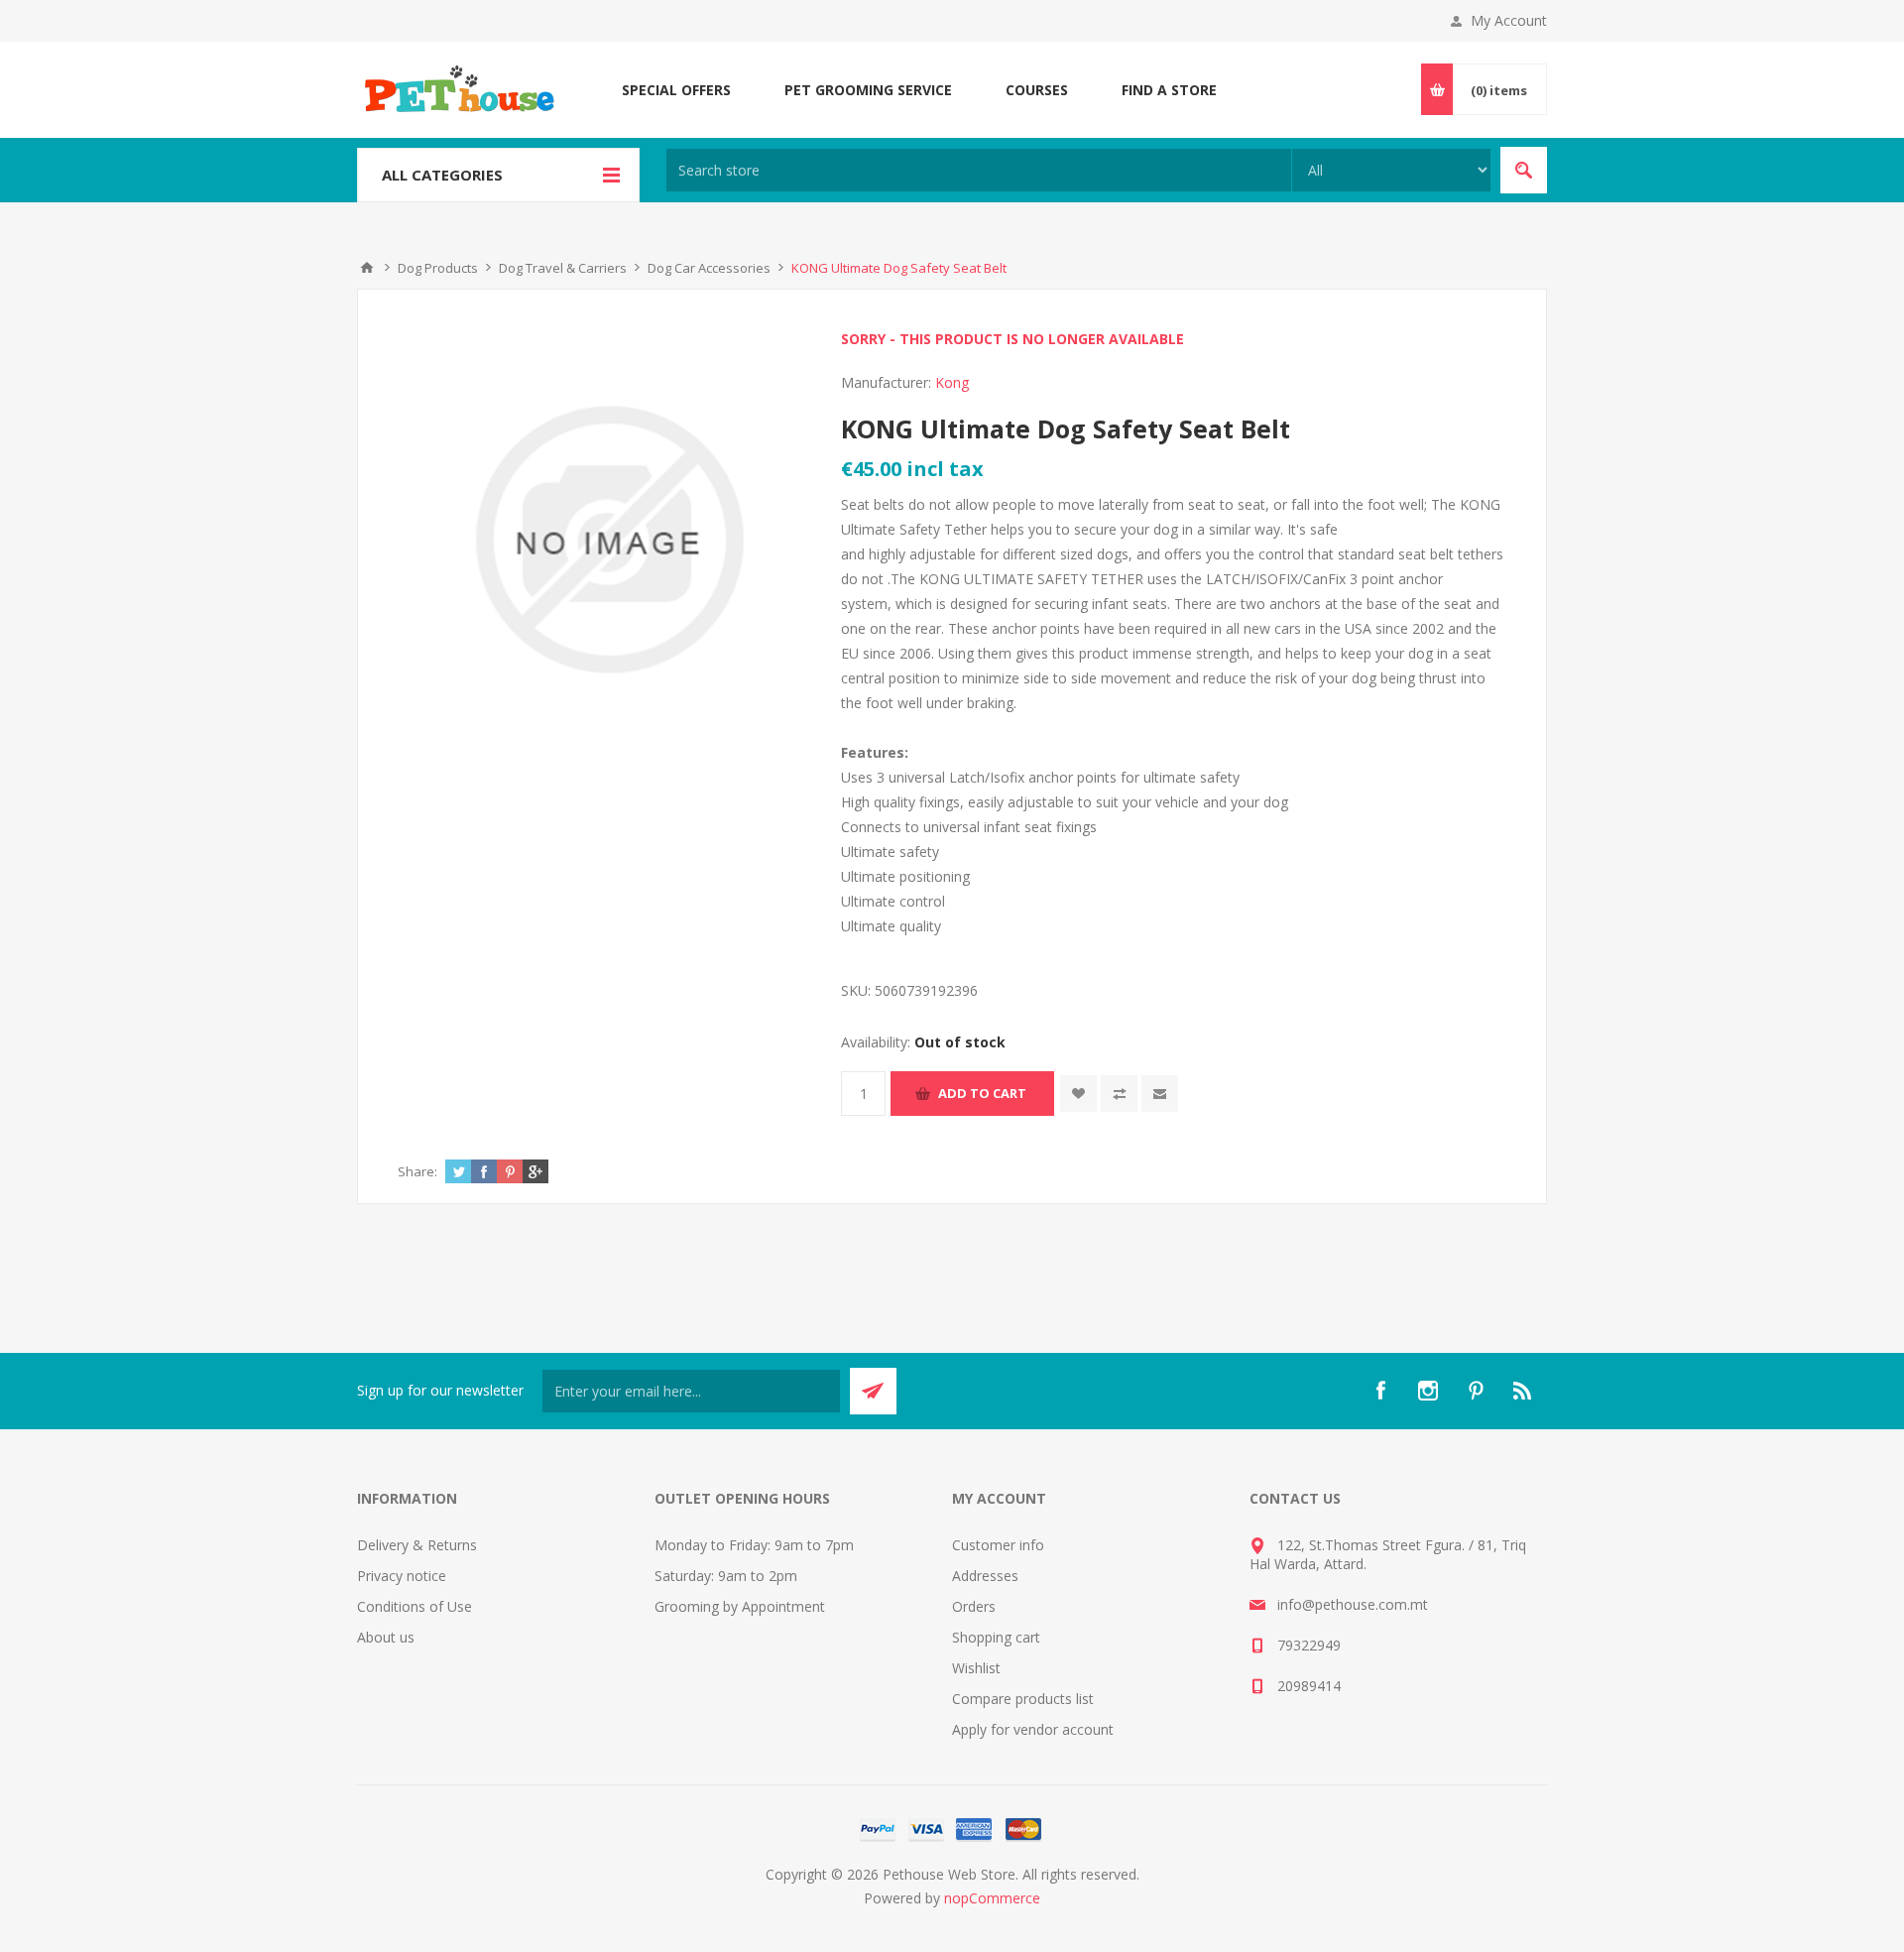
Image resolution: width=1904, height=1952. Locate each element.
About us (386, 1637)
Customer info (998, 1545)
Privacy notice (402, 1576)
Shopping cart (996, 1637)
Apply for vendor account (1033, 1729)
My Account (1509, 20)
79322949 (1309, 1645)
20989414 (1309, 1686)
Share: (417, 1171)
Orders (974, 1606)
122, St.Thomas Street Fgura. (1371, 1545)
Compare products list (1023, 1699)
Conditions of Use (415, 1606)
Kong (952, 382)
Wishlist (976, 1668)
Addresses (985, 1576)
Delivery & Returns (417, 1545)
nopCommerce (992, 1898)
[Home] (367, 268)
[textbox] (979, 170)
